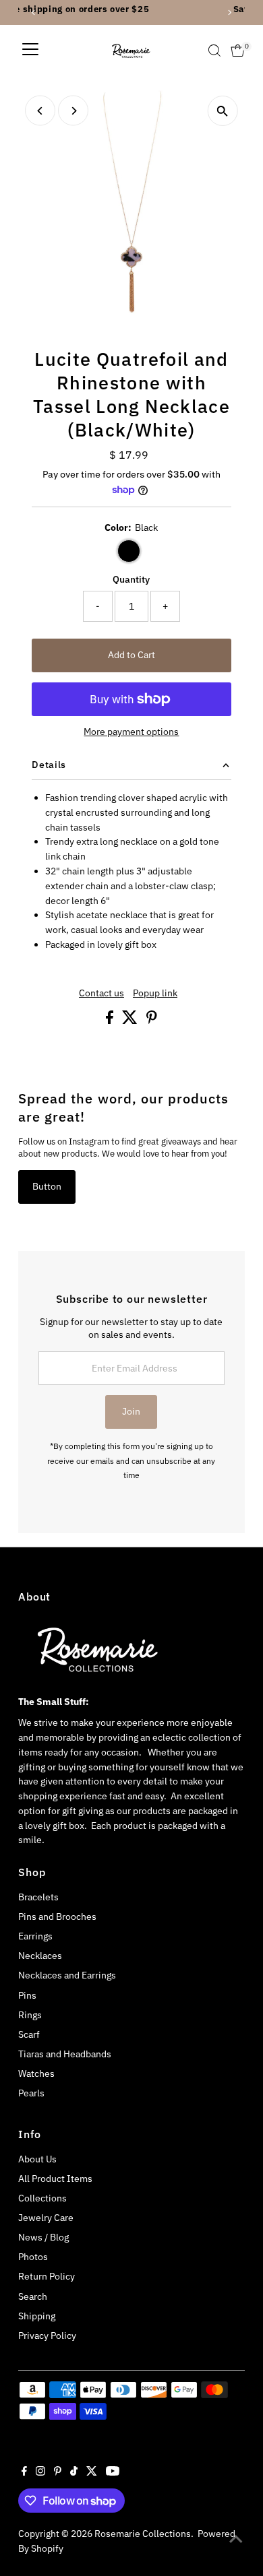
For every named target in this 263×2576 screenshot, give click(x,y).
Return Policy (47, 2276)
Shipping (37, 2316)
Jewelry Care (46, 2218)
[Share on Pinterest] (152, 1021)
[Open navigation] (30, 51)
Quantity (131, 579)
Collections (42, 2198)
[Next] (73, 111)
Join (131, 1411)
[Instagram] (40, 2472)
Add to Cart (131, 655)
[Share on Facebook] (111, 1021)
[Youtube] (113, 2472)
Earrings (35, 1936)
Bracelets (38, 1897)
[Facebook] (24, 2472)
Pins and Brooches (57, 1917)
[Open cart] (238, 51)
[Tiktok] (74, 2472)
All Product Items (55, 2179)
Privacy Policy (47, 2336)
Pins (27, 1995)
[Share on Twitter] (131, 1021)
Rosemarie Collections (143, 2534)
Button (47, 1186)
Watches (36, 2073)
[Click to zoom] (223, 111)
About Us (37, 2159)
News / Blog (43, 2237)
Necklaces (40, 1956)
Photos (33, 2257)
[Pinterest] (58, 2472)
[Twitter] (92, 2472)
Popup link (155, 994)
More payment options (131, 732)
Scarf (29, 2034)
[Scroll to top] (236, 2539)
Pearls (31, 2093)
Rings (30, 2015)
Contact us (101, 994)
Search (33, 2296)
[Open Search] (214, 51)
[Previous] (40, 111)
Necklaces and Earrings (67, 1975)
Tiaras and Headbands (65, 2054)
